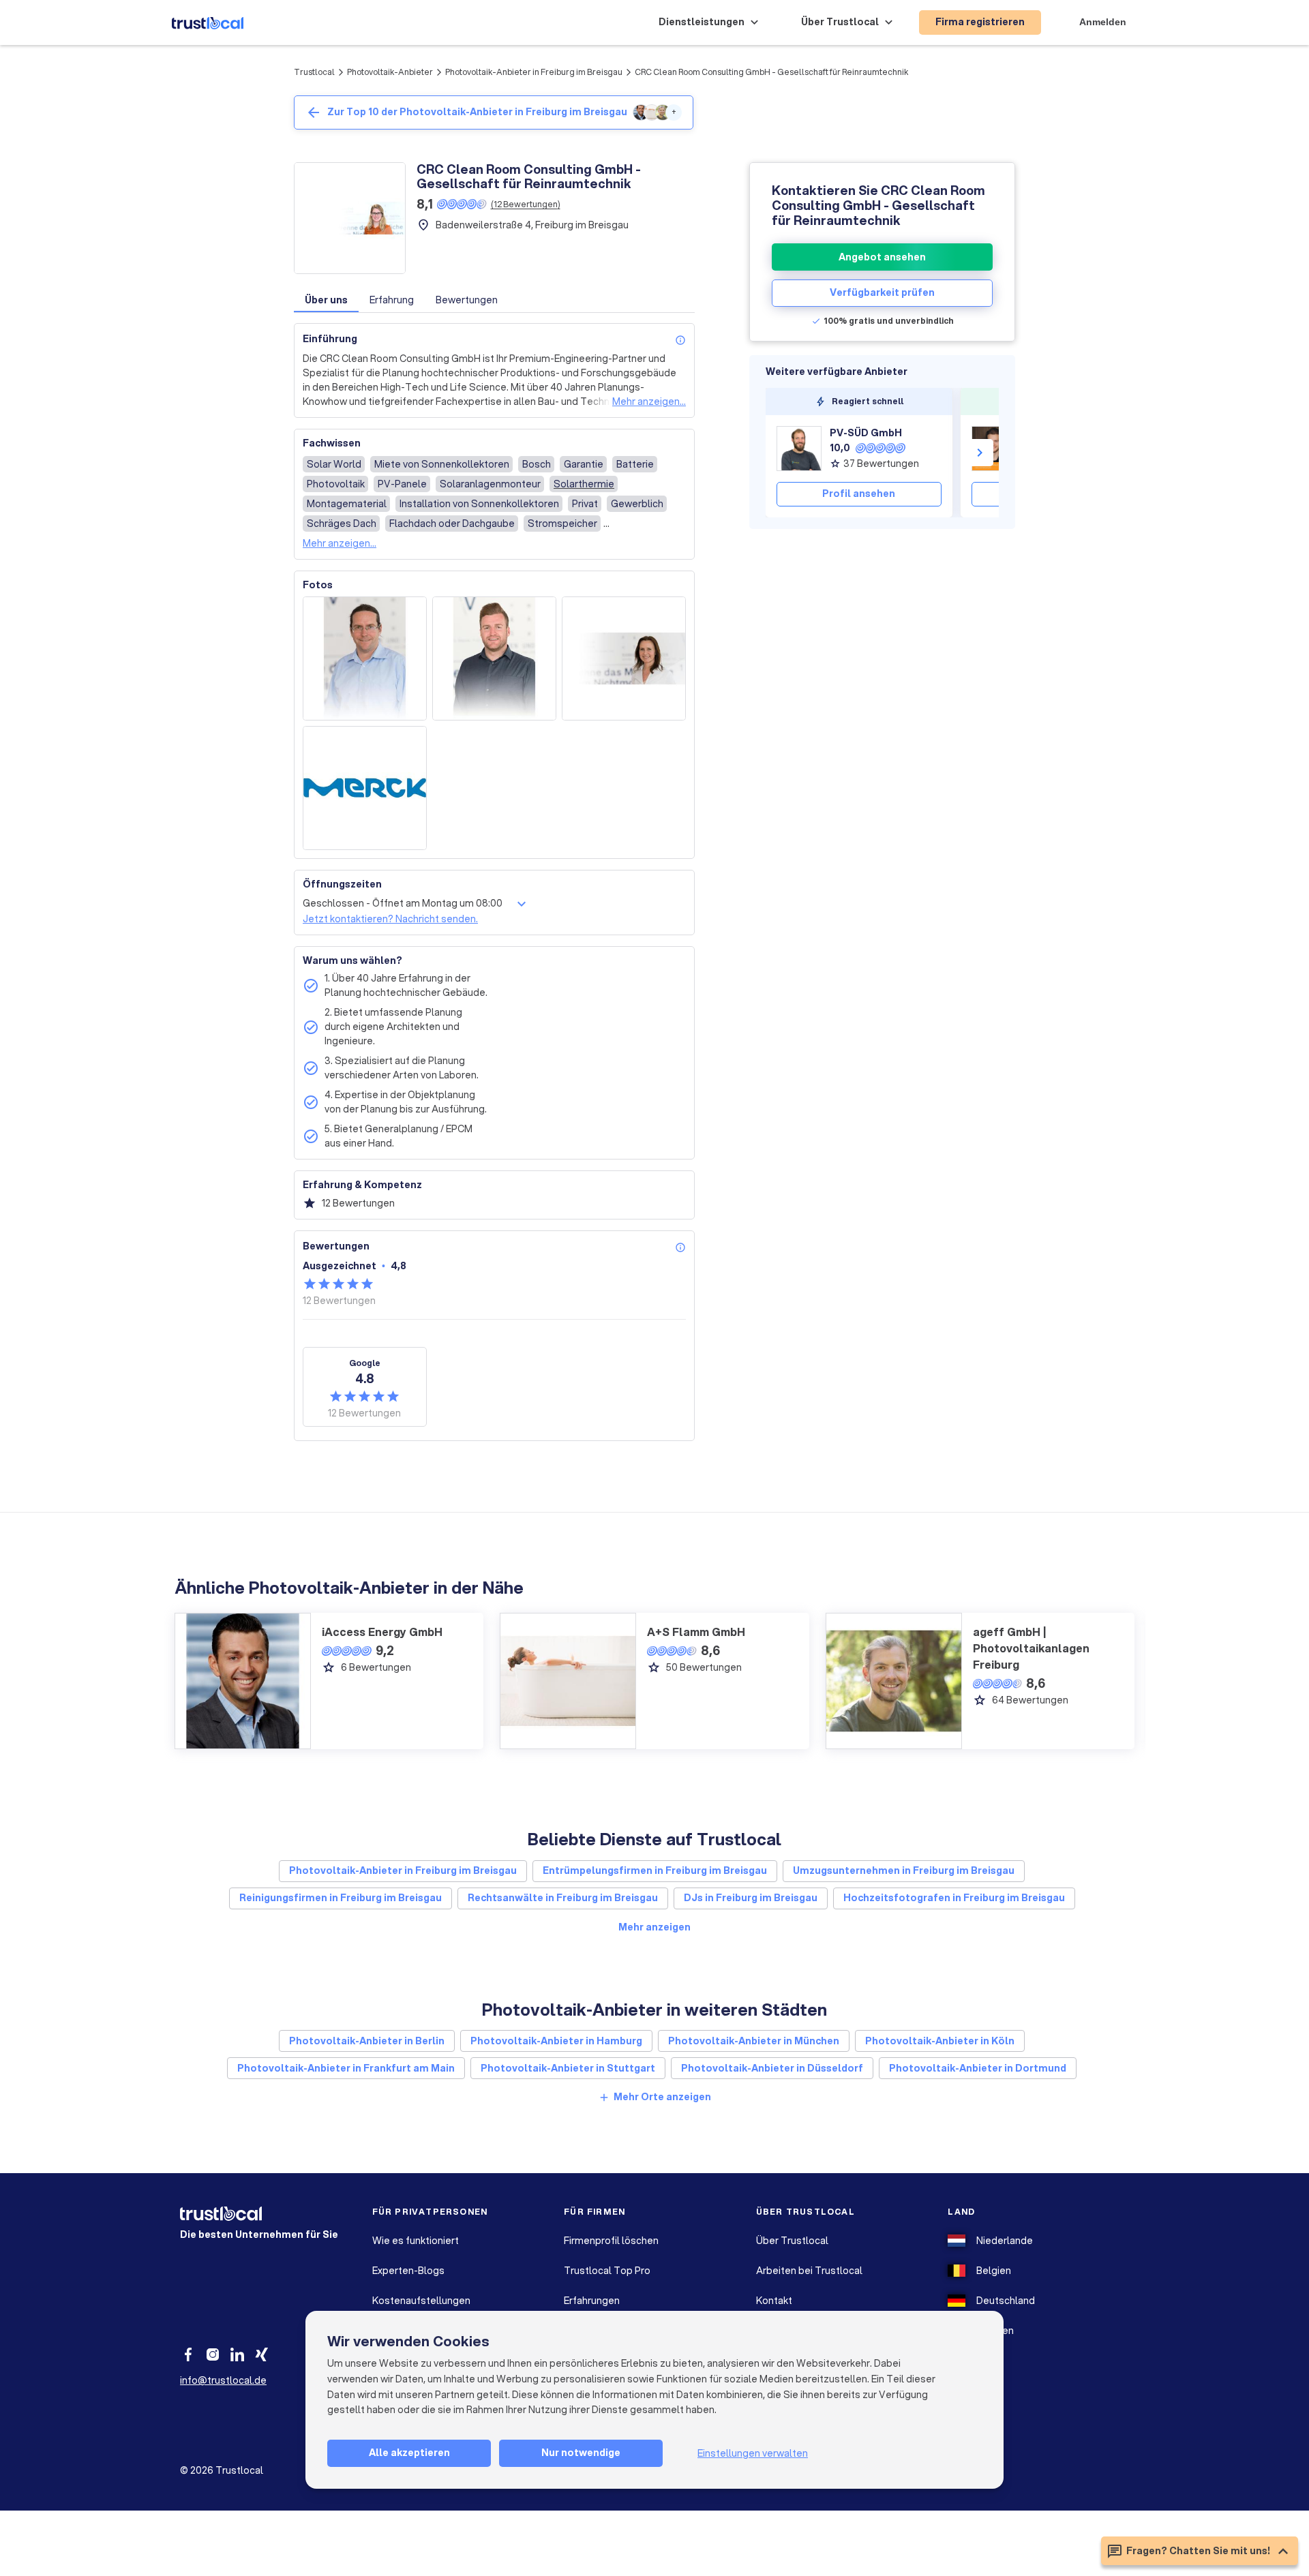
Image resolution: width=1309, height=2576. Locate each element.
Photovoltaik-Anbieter (390, 72)
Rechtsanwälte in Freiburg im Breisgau (563, 1898)
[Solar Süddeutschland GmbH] (994, 449)
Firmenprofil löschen (611, 2241)
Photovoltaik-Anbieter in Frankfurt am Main (346, 2068)
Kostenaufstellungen (421, 2301)
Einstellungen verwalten (753, 2453)
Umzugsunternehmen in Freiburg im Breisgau (904, 1870)
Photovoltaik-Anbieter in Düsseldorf (772, 2068)
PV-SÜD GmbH (866, 433)
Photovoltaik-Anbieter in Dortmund (978, 2068)
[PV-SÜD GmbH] (799, 449)
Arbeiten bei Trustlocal (809, 2271)
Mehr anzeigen (654, 1927)
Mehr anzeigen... (649, 401)
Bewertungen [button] (467, 300)
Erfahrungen (592, 2301)
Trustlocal (314, 72)
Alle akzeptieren (409, 2453)
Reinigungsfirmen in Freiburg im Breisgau (341, 1898)
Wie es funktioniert (416, 2241)
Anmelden (1103, 22)
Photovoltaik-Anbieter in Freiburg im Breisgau (534, 72)
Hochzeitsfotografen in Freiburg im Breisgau (954, 1898)
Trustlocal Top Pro (607, 2271)
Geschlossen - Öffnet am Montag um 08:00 (403, 903)
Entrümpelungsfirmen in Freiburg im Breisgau (655, 1870)
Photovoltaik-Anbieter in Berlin (367, 2041)
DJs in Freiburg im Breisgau (751, 1898)
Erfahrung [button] (392, 300)
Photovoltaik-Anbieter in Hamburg (556, 2041)
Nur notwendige (581, 2453)
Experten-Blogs (408, 2271)
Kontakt (774, 2301)
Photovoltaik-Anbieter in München (754, 2041)
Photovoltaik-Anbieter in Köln (940, 2041)
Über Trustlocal (792, 2241)
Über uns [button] (326, 300)
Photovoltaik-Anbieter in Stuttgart (568, 2068)
